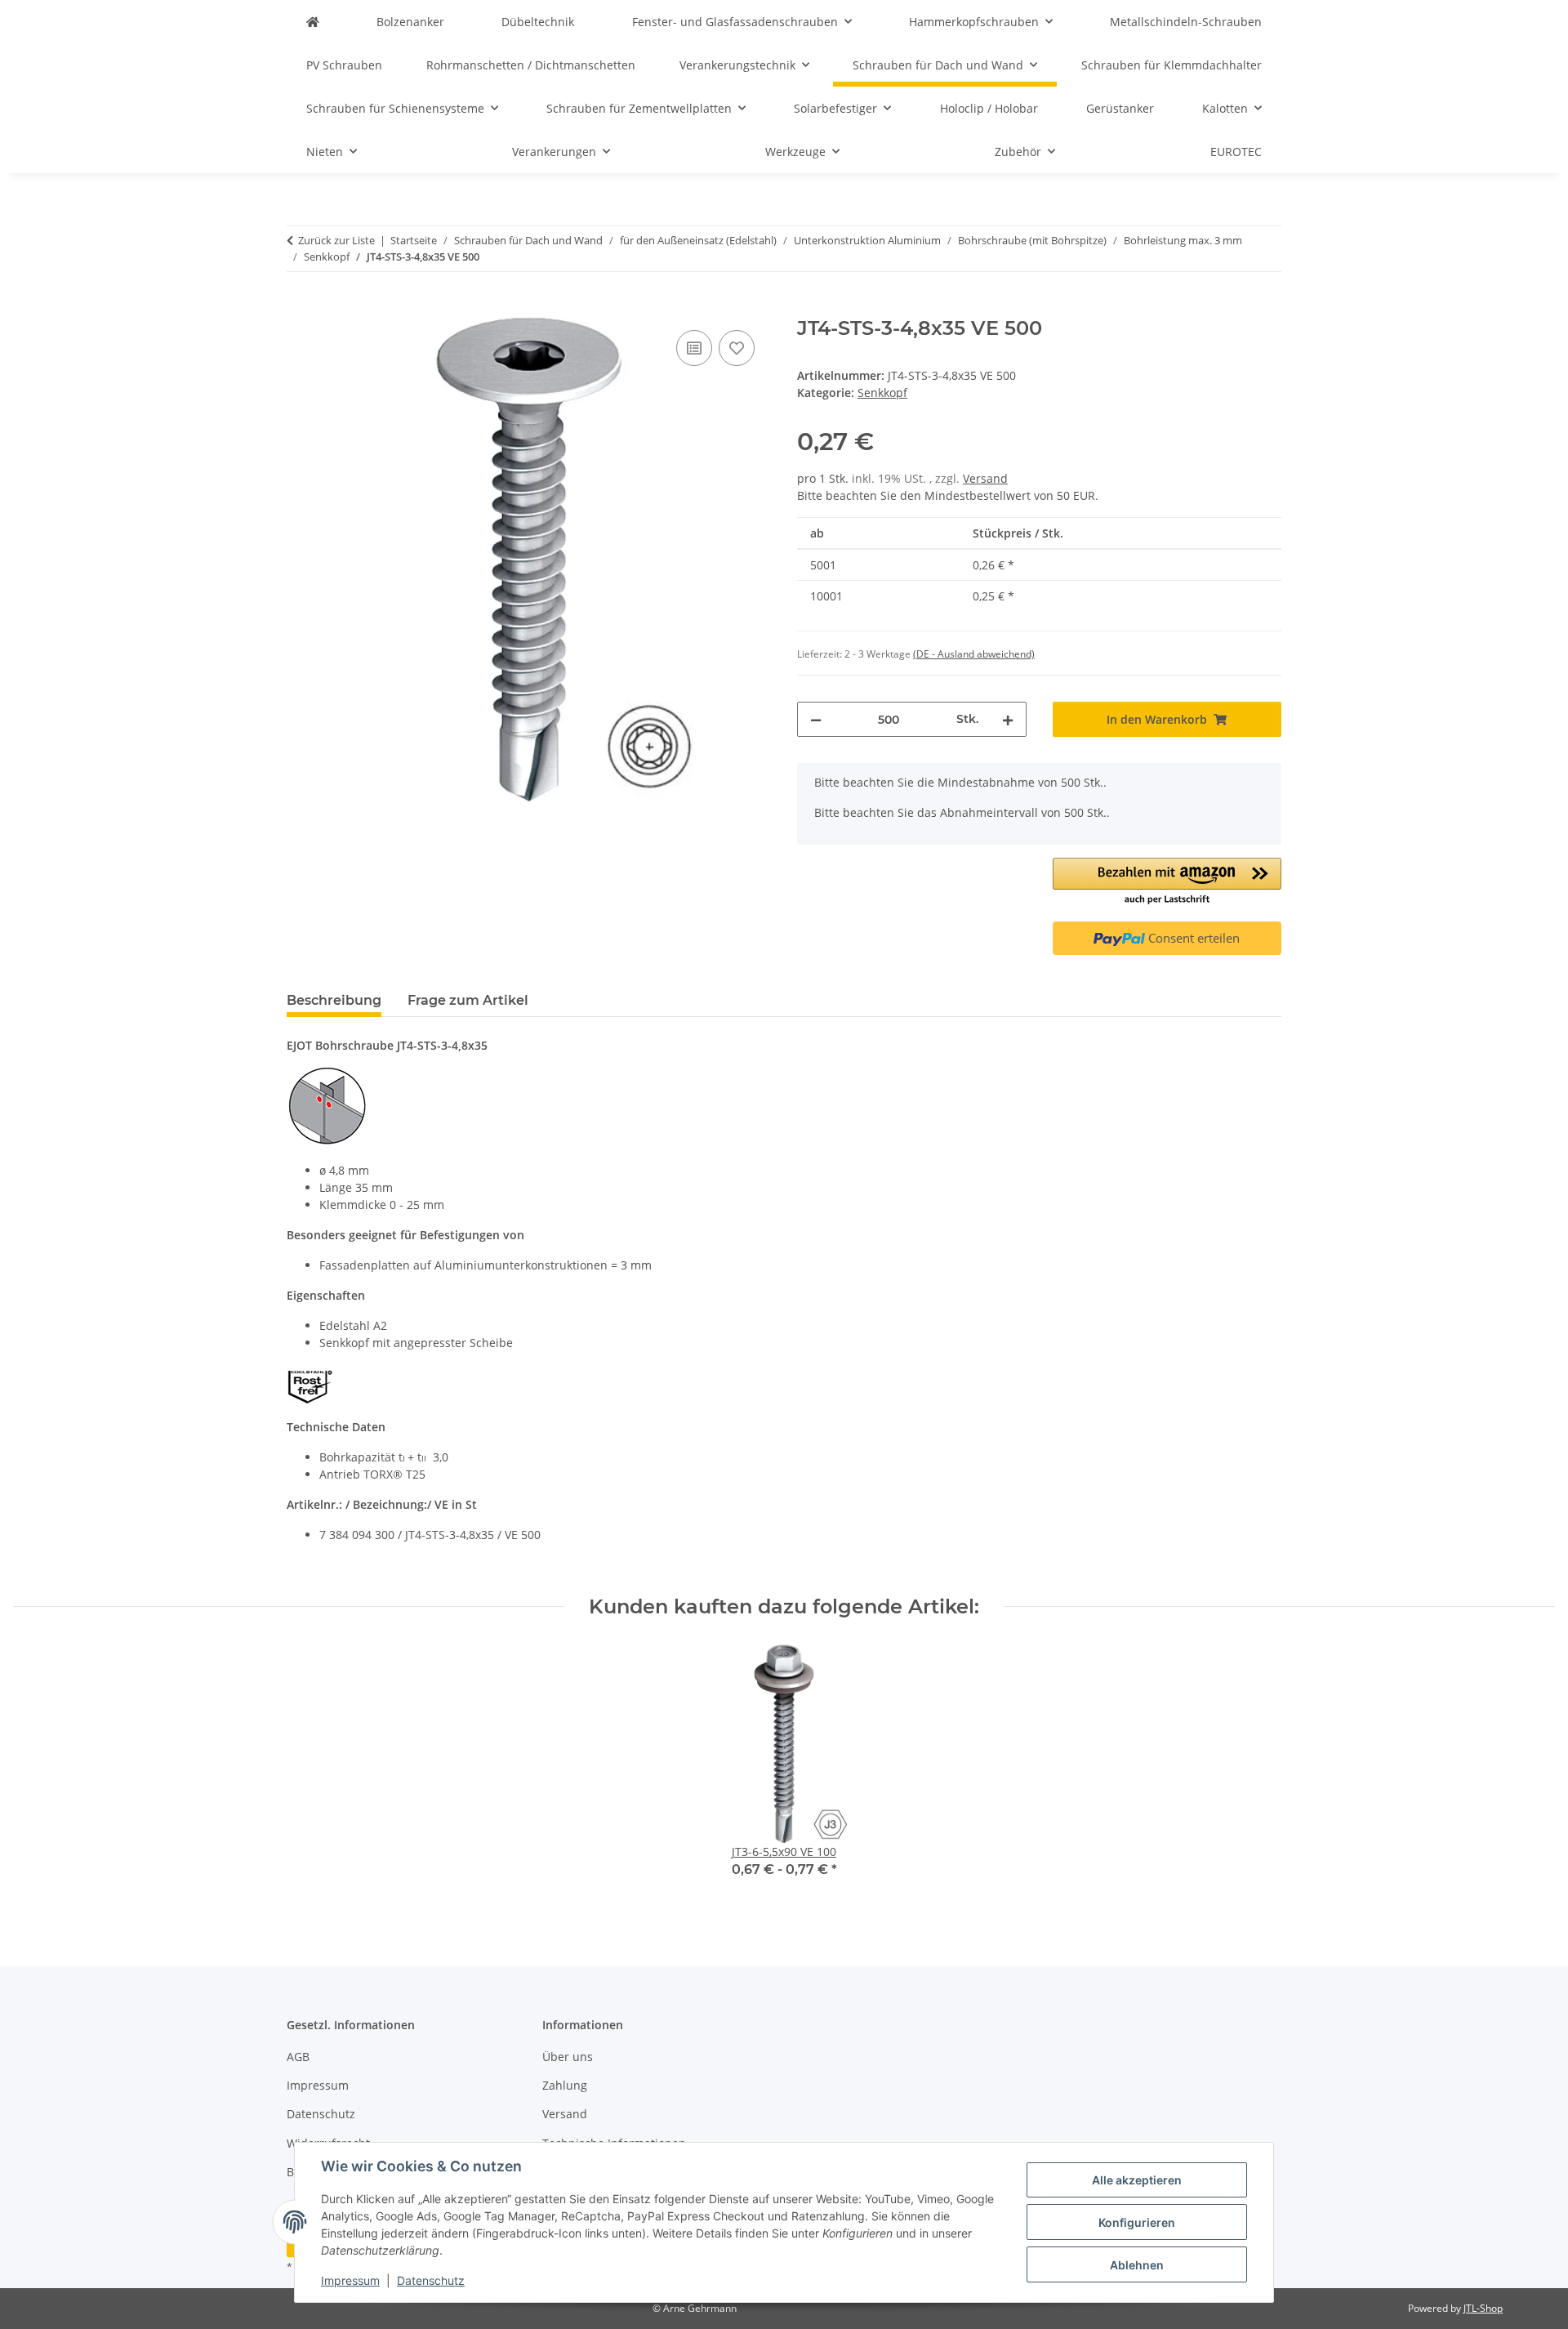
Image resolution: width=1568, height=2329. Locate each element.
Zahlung (565, 2085)
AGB (298, 2057)
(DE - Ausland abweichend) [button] (974, 654)
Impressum (350, 2280)
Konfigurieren (1137, 2222)
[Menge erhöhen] (1008, 719)
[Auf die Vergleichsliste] (694, 348)
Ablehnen (1137, 2265)
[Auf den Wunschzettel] (737, 348)
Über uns (568, 2057)
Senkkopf (882, 393)
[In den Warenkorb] (300, 308)
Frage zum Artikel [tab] (468, 1000)
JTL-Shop (1483, 2308)
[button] (1167, 882)
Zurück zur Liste (336, 240)
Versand (985, 478)
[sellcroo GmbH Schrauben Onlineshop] (313, 22)
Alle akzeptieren (1137, 2180)
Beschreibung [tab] (334, 1000)
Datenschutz (431, 2280)
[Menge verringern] (816, 719)
